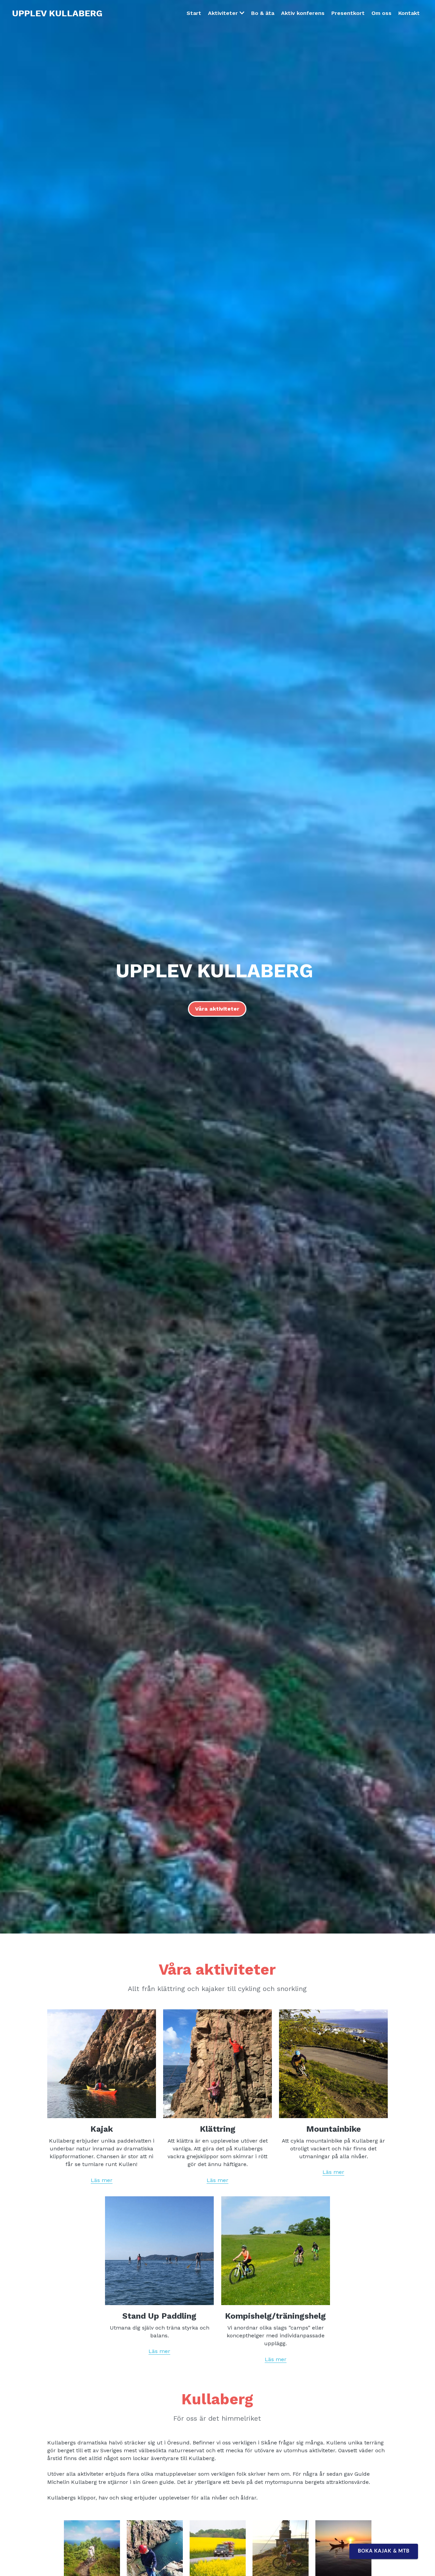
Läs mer (102, 2180)
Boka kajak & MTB (384, 2551)
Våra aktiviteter (217, 1009)
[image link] (102, 2063)
